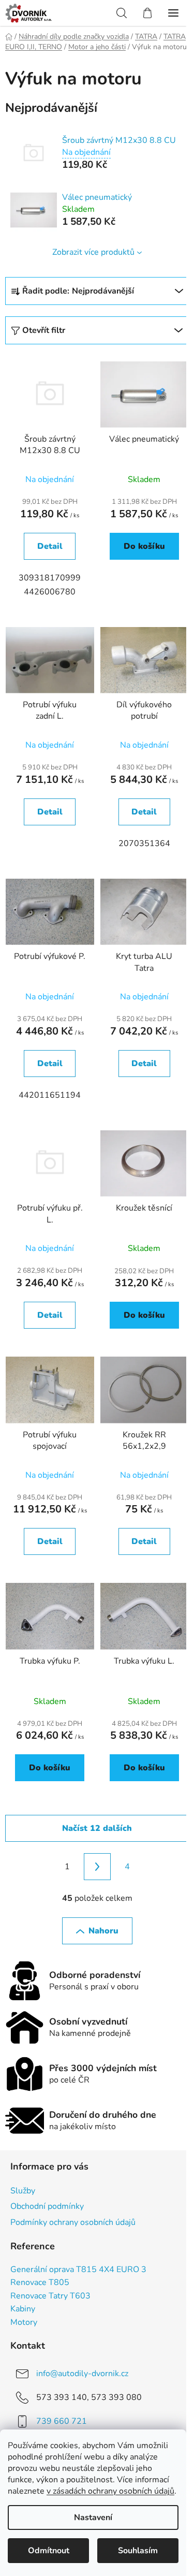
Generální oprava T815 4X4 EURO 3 (78, 2270)
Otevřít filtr (44, 330)
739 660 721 (62, 2421)
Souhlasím (138, 2551)
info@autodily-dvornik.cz (82, 2374)
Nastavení (93, 2517)
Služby (23, 2191)
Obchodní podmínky (47, 2206)
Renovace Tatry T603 (50, 2296)
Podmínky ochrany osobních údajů (73, 2222)
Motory (24, 2323)
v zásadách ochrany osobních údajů (110, 2491)
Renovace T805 (40, 2283)
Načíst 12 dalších (97, 1828)
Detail (50, 546)
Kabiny (23, 2309)
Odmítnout (49, 2551)
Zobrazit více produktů (93, 252)
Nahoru (103, 1931)
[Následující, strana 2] (97, 1867)
